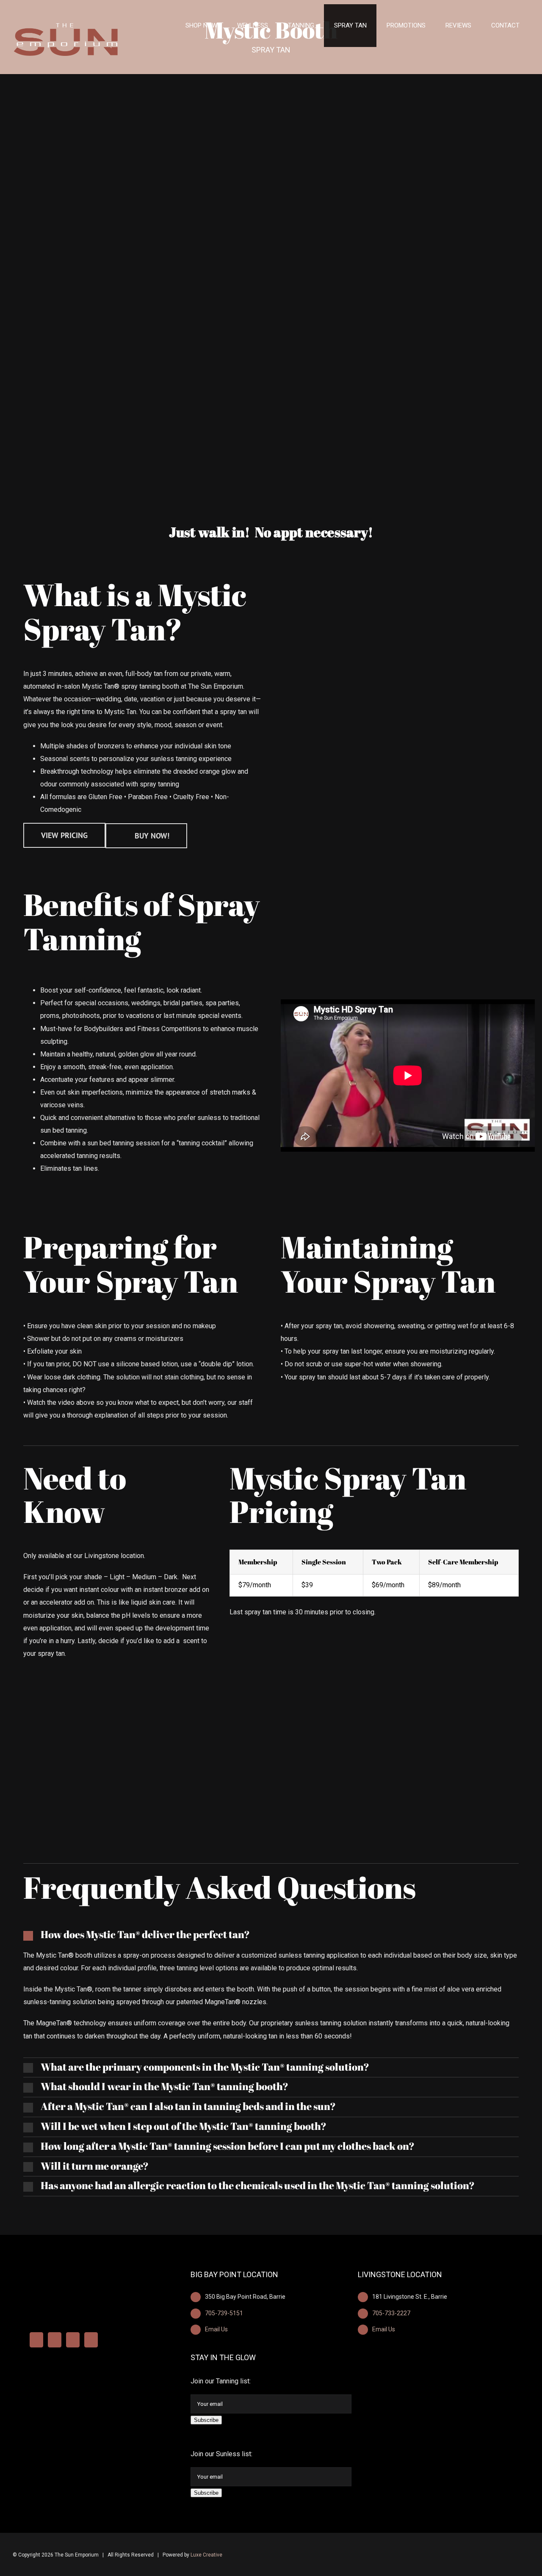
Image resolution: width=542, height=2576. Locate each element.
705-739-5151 (224, 2313)
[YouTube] (73, 2340)
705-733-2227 (391, 2313)
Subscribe (206, 2420)
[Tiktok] (91, 2340)
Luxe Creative (206, 2555)
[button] (271, 1935)
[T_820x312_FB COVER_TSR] (302, 1687)
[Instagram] (55, 2340)
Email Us (216, 2329)
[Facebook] (36, 2340)
